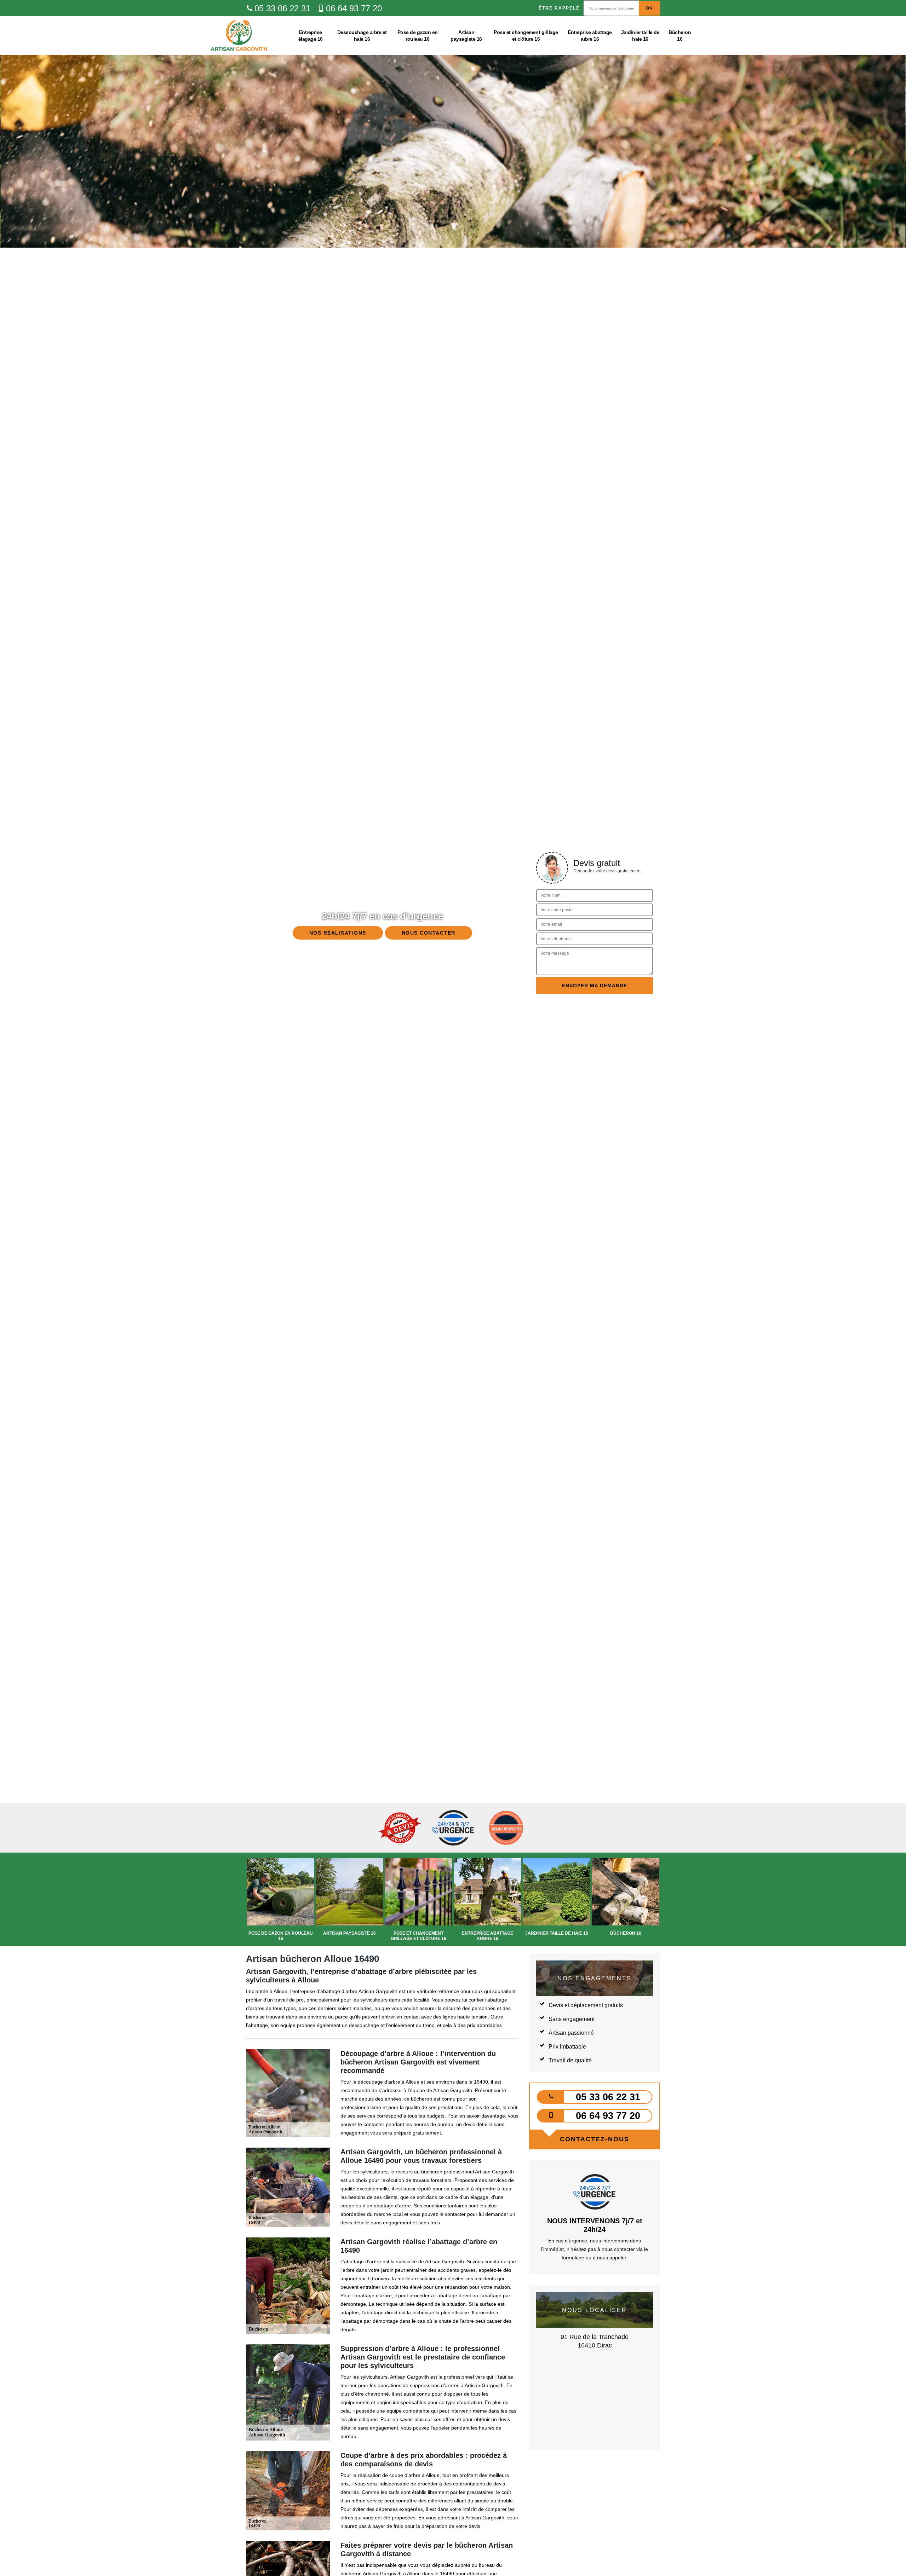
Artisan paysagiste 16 (466, 35)
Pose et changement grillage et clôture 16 (526, 35)
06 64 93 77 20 (354, 8)
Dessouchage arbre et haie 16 (362, 35)
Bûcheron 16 (680, 35)
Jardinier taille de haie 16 (640, 35)
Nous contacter (429, 933)
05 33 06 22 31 (282, 8)
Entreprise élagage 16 (311, 35)
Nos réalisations (338, 933)
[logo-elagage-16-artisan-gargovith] (239, 36)
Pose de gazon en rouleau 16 (418, 35)
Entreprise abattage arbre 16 (590, 35)
